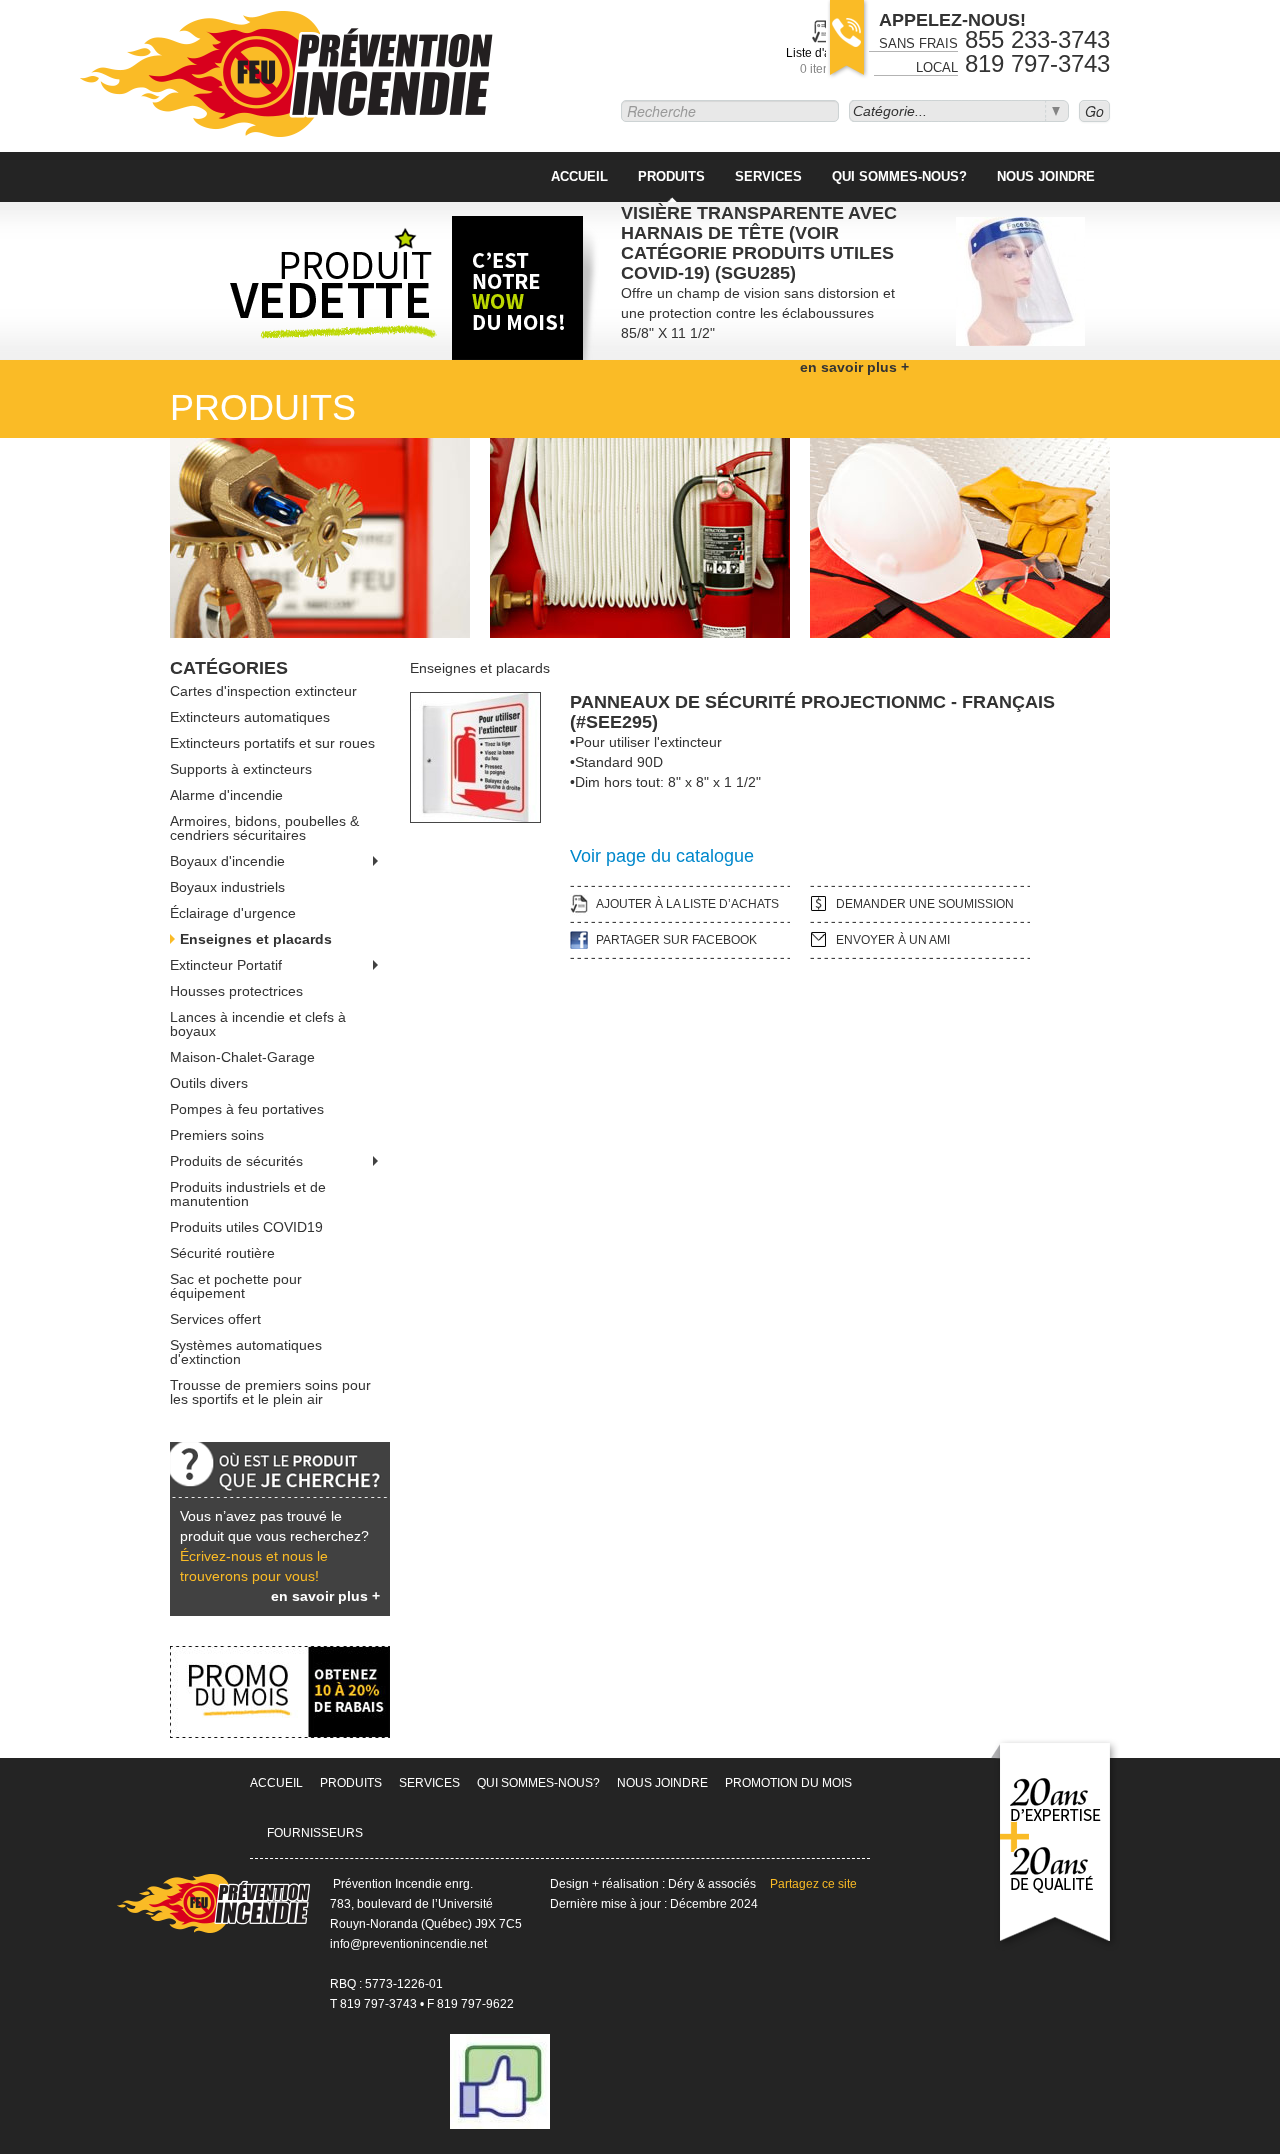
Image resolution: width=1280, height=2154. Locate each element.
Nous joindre (1046, 176)
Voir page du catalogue (662, 856)
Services (768, 176)
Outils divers (209, 1083)
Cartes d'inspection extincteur (263, 691)
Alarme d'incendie (226, 795)
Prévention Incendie (287, 76)
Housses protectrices (236, 991)
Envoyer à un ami (893, 940)
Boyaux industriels (227, 887)
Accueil (579, 176)
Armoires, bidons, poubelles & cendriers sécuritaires (264, 828)
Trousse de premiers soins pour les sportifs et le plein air (270, 1392)
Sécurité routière (222, 1253)
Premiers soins (217, 1135)
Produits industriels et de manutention (248, 1194)
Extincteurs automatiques (250, 717)
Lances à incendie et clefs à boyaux (258, 1024)
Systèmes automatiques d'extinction (246, 1352)
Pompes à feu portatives (247, 1109)
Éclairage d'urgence (233, 913)
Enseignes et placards (256, 939)
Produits (671, 176)
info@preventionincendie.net (408, 1944)
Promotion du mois (788, 1783)
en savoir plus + (325, 1596)
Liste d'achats (823, 61)
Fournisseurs (315, 1833)
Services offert (215, 1319)
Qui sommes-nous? (899, 176)
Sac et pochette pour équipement (236, 1286)
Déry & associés (712, 1884)
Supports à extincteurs (241, 769)
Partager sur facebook (676, 940)
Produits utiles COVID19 (246, 1227)
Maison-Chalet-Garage (242, 1057)
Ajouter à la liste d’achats (687, 904)
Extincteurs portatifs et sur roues (272, 743)
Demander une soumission (925, 904)
